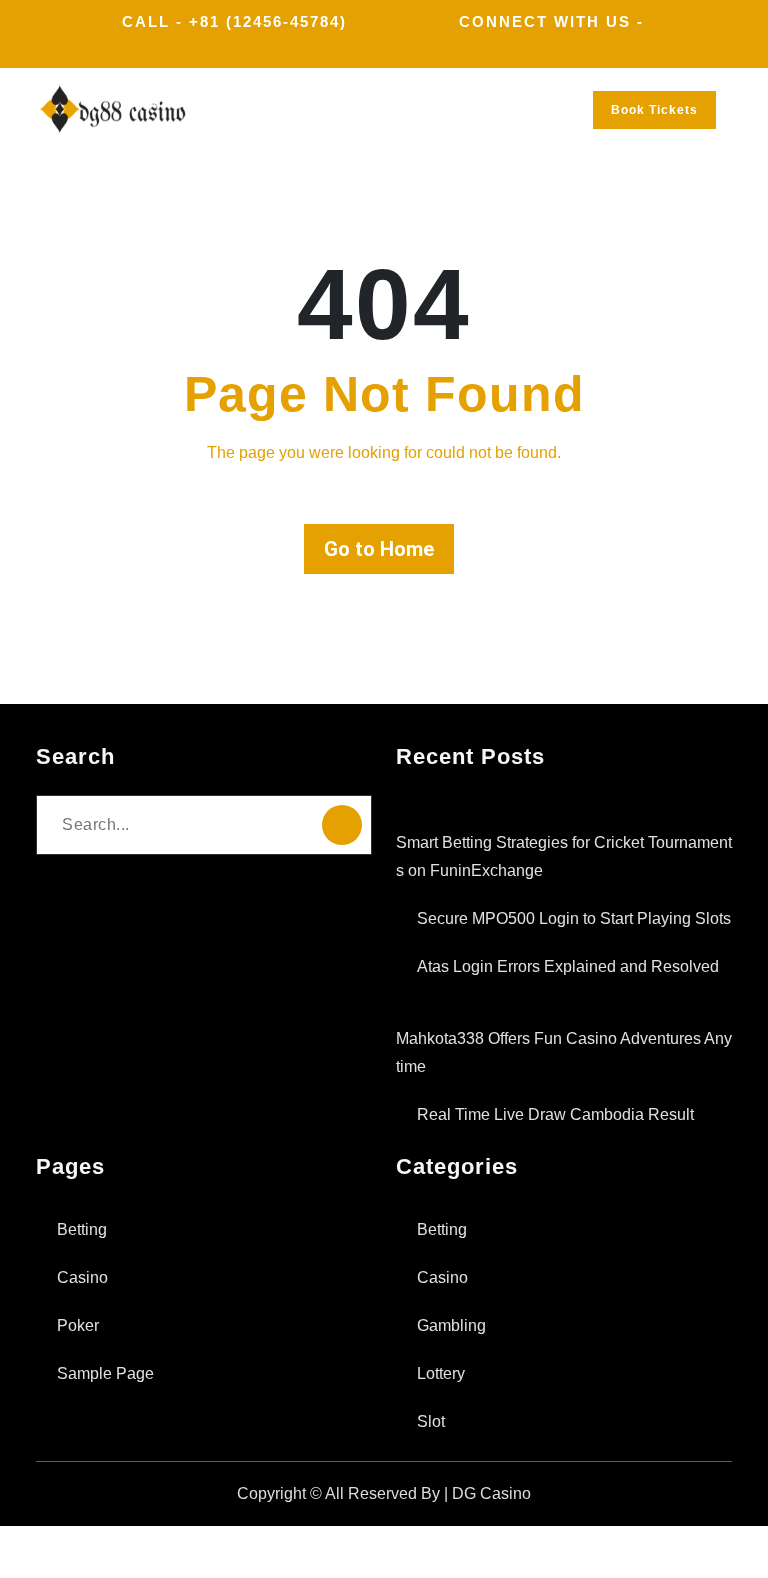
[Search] (342, 825)
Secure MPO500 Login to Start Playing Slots (574, 918)
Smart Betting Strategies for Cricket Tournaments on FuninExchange (564, 856)
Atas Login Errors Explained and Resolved (568, 966)
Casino (82, 1277)
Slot (431, 1421)
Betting (82, 1229)
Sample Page (105, 1373)
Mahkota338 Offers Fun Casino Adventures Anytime (564, 1052)
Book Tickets (654, 110)
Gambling (451, 1325)
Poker (78, 1325)
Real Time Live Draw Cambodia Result (555, 1114)
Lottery (441, 1373)
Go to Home (379, 549)
